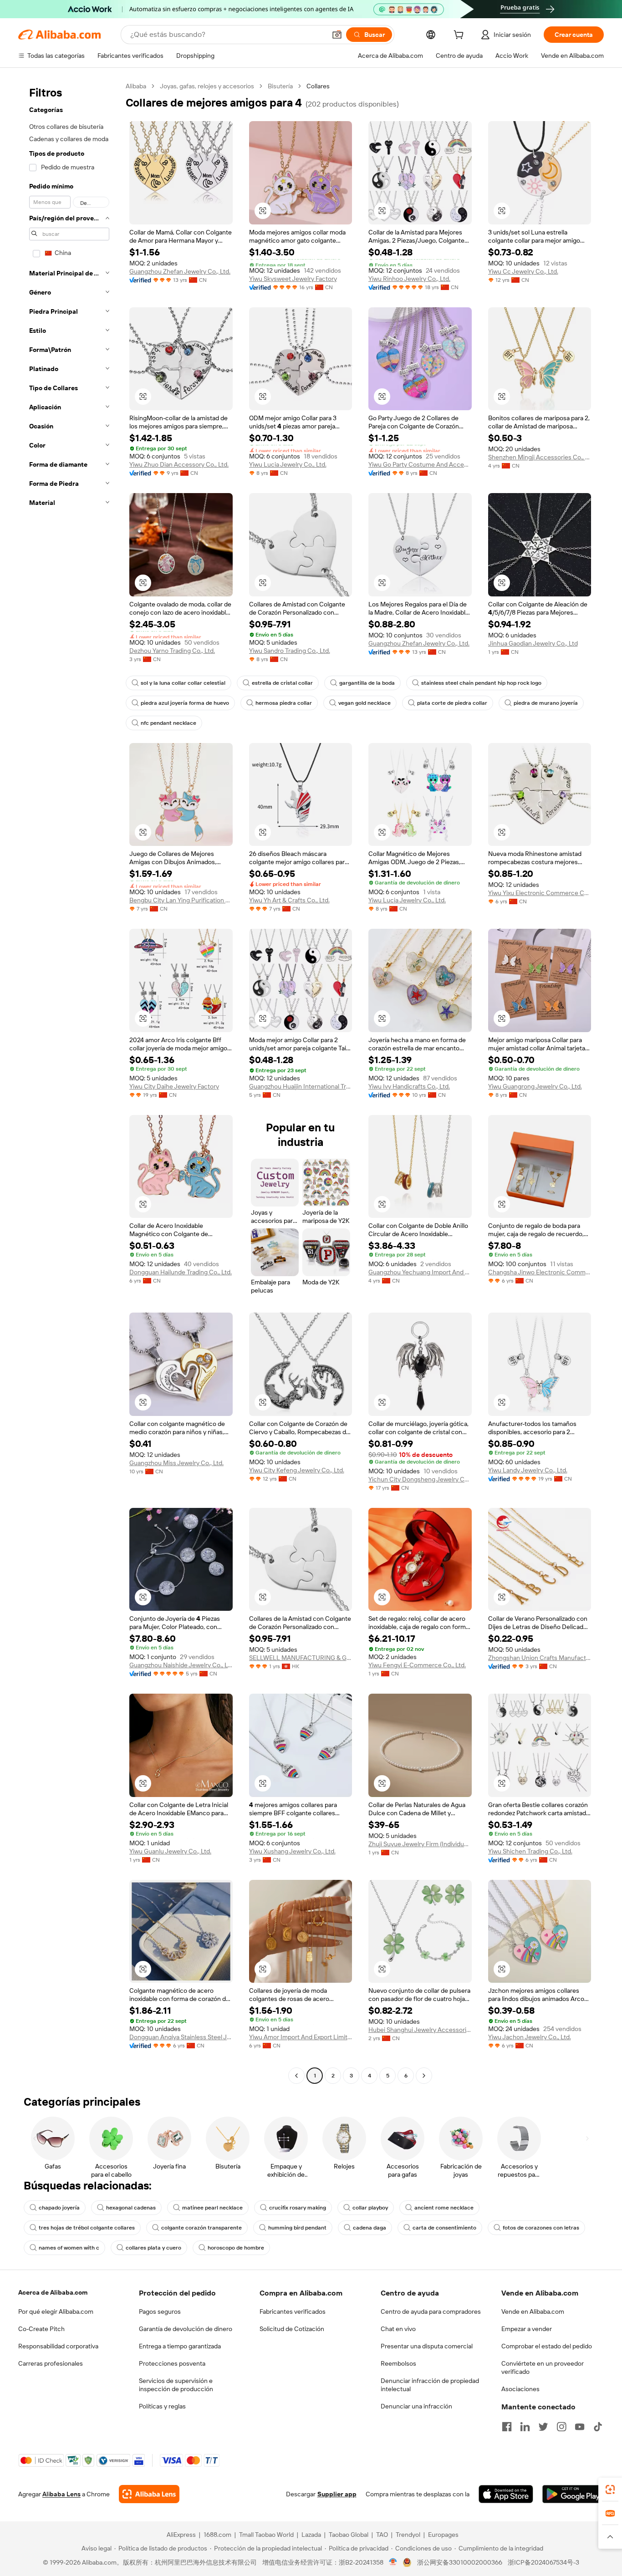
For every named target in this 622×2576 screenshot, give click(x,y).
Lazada (311, 2535)
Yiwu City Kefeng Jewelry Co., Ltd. (297, 1470)
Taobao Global (349, 2535)
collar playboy (370, 2208)
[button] (337, 35)
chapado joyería (59, 2208)
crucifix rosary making (298, 2208)
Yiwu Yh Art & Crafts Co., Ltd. (289, 900)
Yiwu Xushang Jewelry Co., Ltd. (292, 1851)
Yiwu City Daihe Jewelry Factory (174, 1086)
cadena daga (370, 2228)
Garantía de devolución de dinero (186, 2329)
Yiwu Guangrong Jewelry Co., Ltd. (535, 1086)
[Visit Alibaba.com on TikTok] (598, 2427)
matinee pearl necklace (212, 2208)
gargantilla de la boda (367, 683)
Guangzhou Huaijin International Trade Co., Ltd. (301, 1086)
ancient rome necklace (444, 2208)
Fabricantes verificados (293, 2311)
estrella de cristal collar (282, 683)
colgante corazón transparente (201, 2228)
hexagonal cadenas (131, 2208)
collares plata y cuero (153, 2248)
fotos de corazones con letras (541, 2228)
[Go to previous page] (296, 2076)
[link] (610, 2489)
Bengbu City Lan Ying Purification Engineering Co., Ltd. (181, 900)
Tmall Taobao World (266, 2535)
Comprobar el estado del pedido (547, 2346)
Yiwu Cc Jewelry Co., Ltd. (523, 271)
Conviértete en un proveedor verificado (543, 2367)
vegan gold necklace (365, 703)
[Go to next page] (424, 2076)
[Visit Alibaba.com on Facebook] (507, 2427)
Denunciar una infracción (416, 2406)
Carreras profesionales (51, 2363)
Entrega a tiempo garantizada (180, 2346)
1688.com (217, 2535)
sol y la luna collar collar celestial (183, 683)
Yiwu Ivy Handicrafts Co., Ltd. (409, 1086)
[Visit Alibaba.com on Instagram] (561, 2427)
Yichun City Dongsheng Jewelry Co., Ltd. (420, 1479)
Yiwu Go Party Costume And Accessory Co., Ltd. (420, 464)
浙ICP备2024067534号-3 (543, 2562)
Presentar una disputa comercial (427, 2346)
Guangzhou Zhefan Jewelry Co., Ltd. (180, 271)
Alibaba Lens (61, 2494)
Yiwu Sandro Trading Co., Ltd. (290, 651)
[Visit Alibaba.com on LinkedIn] (525, 2427)
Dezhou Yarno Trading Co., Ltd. (172, 651)
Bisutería (280, 86)
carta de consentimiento (444, 2228)
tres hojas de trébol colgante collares (87, 2228)
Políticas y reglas (162, 2406)
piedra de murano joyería (546, 703)
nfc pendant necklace (168, 723)
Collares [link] (318, 86)
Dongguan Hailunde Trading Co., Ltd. (181, 1272)
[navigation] (69, 1082)
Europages (443, 2535)
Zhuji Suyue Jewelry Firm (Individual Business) (420, 1844)
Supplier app (337, 2494)
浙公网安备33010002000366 (460, 2562)
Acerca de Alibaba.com (53, 2292)
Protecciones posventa (172, 2363)
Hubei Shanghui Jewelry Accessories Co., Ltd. (420, 2030)
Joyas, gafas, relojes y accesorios (207, 86)
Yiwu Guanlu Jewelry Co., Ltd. (170, 1851)
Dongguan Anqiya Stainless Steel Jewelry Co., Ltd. (181, 2037)
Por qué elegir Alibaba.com (56, 2311)
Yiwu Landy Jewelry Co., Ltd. (528, 1470)
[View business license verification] (393, 2562)
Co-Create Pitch (41, 2329)
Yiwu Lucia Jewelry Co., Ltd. (288, 464)
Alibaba (136, 86)
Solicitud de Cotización (292, 2329)
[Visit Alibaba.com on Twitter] (543, 2427)
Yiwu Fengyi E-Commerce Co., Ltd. (417, 1665)
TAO (382, 2535)
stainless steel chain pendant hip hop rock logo (481, 683)
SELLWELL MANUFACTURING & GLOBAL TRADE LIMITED (301, 1658)
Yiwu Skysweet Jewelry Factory (293, 279)
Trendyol (408, 2535)
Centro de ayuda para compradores (431, 2311)
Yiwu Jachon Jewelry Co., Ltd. (530, 2037)
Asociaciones (520, 2389)
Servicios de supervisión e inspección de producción (176, 2385)
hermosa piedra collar (284, 703)
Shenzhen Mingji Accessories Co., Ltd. (540, 457)
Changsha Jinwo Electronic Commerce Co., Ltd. (540, 1272)
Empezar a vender (527, 2329)
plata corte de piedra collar (452, 703)
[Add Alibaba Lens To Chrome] (149, 2494)
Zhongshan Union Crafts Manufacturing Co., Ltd (540, 1658)
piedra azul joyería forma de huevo (185, 703)
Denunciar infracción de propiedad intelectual (430, 2385)
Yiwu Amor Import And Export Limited (301, 2037)
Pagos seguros (160, 2311)
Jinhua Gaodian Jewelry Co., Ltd (533, 643)
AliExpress (181, 2535)
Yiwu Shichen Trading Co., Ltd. (530, 1851)
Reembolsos (398, 2363)
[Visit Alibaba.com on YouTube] (580, 2427)
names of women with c (69, 2248)
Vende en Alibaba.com (533, 2311)
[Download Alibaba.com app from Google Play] (573, 2494)
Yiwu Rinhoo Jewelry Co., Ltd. (409, 279)
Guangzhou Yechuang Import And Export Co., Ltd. (420, 1272)
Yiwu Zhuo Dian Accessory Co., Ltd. (179, 464)
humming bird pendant (297, 2228)
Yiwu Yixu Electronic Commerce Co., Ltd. (540, 893)
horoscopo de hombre (236, 2248)
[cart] (460, 36)
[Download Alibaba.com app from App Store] (506, 2494)
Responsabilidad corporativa (58, 2346)
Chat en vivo (398, 2329)
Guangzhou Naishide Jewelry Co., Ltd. (181, 1665)
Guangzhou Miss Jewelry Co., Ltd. (176, 1463)
